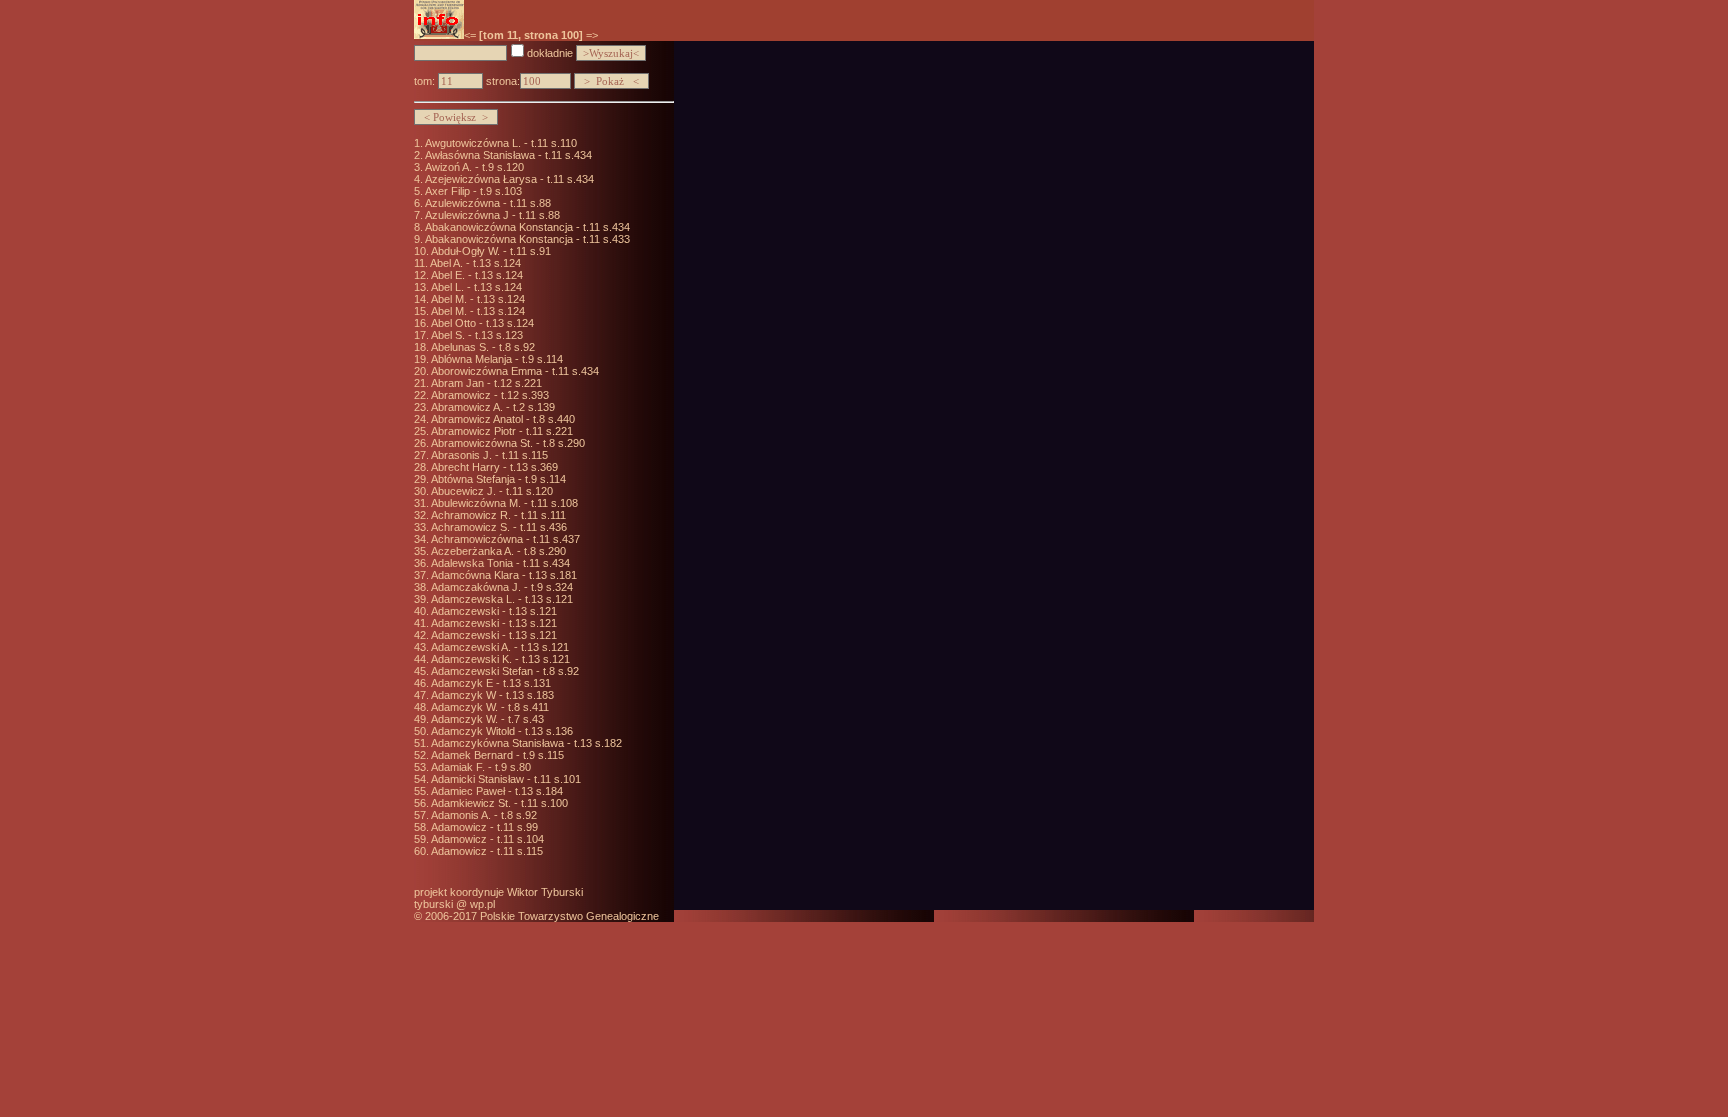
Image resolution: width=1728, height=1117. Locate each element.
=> (592, 35)
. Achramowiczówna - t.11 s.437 (503, 539)
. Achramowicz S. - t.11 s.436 (496, 527)
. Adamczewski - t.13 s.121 (491, 611)
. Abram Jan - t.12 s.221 (484, 383)
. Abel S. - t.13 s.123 (474, 335)
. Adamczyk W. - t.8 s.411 (487, 707)
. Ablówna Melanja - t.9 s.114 (494, 359)
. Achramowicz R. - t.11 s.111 (496, 515)
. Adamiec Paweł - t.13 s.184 (494, 791)
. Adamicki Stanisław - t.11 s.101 (503, 779)
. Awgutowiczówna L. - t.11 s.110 (498, 143)
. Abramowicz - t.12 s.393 (487, 395)
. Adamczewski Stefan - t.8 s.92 (502, 671)
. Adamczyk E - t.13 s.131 (488, 683)
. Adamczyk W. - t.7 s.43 (485, 719)
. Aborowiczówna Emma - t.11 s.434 (512, 371)
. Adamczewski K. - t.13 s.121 (498, 659)
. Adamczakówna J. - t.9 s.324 (499, 587)
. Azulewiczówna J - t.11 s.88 (490, 215)
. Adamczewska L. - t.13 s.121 (499, 599)
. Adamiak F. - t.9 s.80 (478, 767)
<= (470, 35)
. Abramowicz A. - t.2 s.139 (490, 407)
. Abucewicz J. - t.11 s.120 (489, 491)
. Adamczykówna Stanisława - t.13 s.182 (524, 743)
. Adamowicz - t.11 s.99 (482, 827)
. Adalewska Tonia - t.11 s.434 (498, 563)
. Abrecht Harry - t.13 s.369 (492, 467)
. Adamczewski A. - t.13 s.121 (497, 647)
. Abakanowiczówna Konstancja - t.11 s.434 (525, 227)
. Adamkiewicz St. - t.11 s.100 (497, 803)
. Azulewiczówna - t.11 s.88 (485, 203)
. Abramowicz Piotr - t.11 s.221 (499, 431)
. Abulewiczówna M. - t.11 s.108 (502, 503)
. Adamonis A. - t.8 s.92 (481, 815)
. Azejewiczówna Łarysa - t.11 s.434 (507, 179)
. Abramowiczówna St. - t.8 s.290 (505, 443)
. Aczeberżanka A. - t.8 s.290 (496, 551)
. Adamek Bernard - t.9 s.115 (495, 755)
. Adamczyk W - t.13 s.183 (490, 695)
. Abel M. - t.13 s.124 (475, 299)
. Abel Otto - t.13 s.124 (480, 323)
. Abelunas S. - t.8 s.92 (480, 347)
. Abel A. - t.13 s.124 (473, 263)
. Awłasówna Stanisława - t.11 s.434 (506, 155)
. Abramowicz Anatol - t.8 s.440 (500, 419)
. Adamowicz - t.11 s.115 (484, 851)
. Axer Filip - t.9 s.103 (471, 191)
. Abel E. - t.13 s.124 (474, 275)
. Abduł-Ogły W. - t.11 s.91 (488, 251)
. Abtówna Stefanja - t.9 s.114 (496, 479)
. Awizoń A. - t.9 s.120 (472, 167)
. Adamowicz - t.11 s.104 (485, 839)
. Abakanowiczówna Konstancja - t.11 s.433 (525, 239)
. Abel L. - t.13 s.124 (474, 287)
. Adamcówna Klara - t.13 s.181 (501, 575)
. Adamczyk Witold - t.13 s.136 (499, 731)
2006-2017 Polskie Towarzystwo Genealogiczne (542, 916)
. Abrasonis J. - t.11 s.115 (487, 455)
